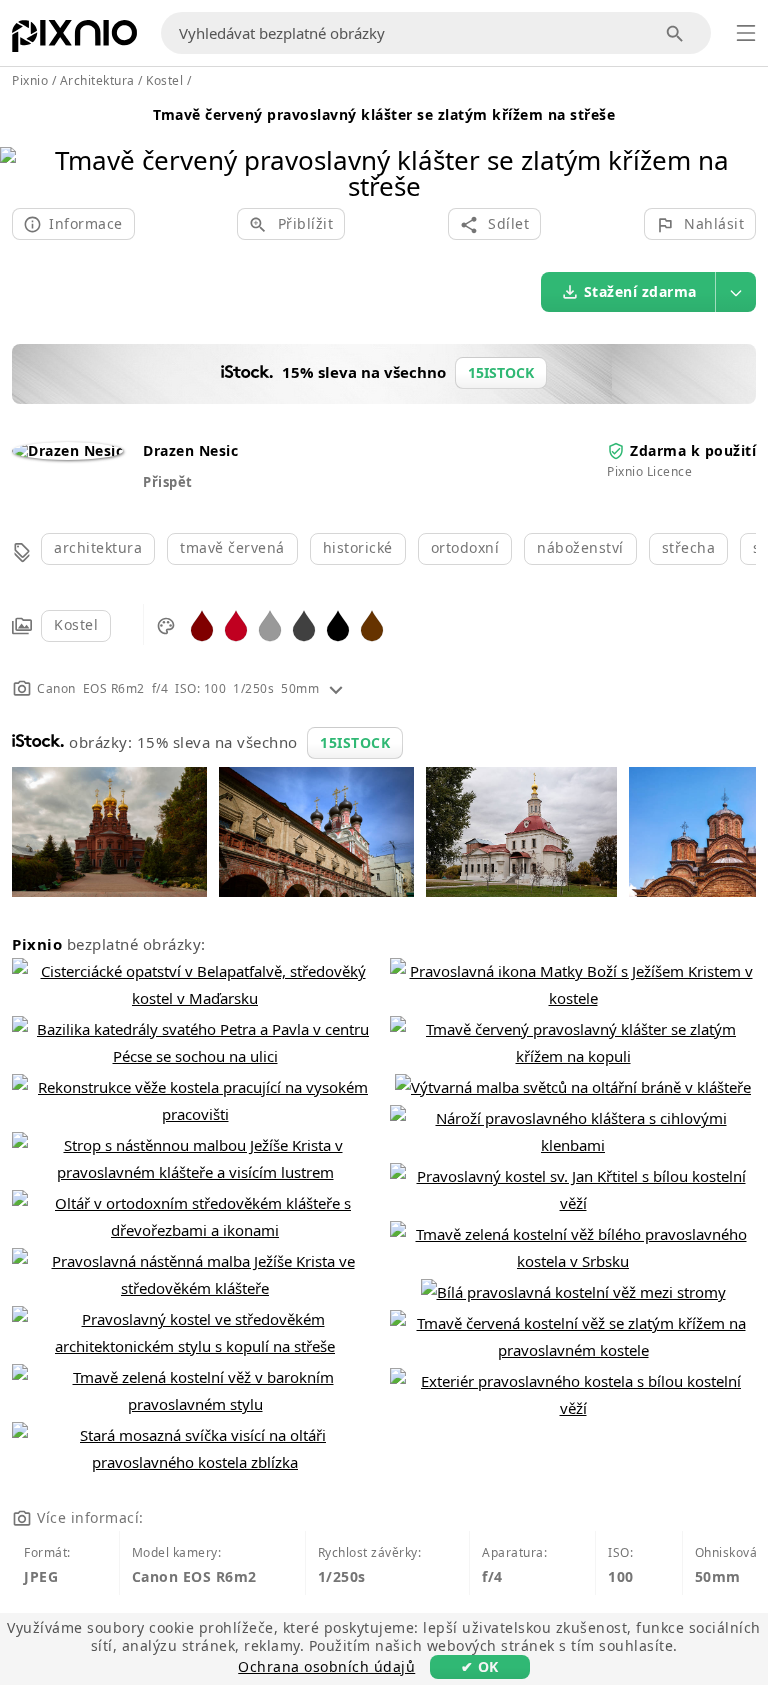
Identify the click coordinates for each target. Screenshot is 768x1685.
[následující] (745, 147)
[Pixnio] (74, 40)
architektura (98, 547)
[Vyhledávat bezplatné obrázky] (675, 33)
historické (358, 547)
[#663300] (372, 624)
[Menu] (746, 33)
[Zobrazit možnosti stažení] (736, 292)
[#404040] (304, 624)
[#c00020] (236, 624)
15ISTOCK (355, 742)
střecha (689, 547)
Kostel (76, 624)
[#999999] (270, 624)
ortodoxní (465, 547)
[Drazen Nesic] (67, 450)
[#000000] (338, 624)
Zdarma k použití (693, 450)
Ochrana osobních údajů (326, 1666)
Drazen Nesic (190, 450)
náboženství (580, 547)
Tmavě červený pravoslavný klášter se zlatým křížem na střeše (384, 114)
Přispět (168, 482)
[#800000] (202, 624)
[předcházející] (22, 147)
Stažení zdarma (640, 291)
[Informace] (336, 688)
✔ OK (480, 1666)
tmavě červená (232, 547)
